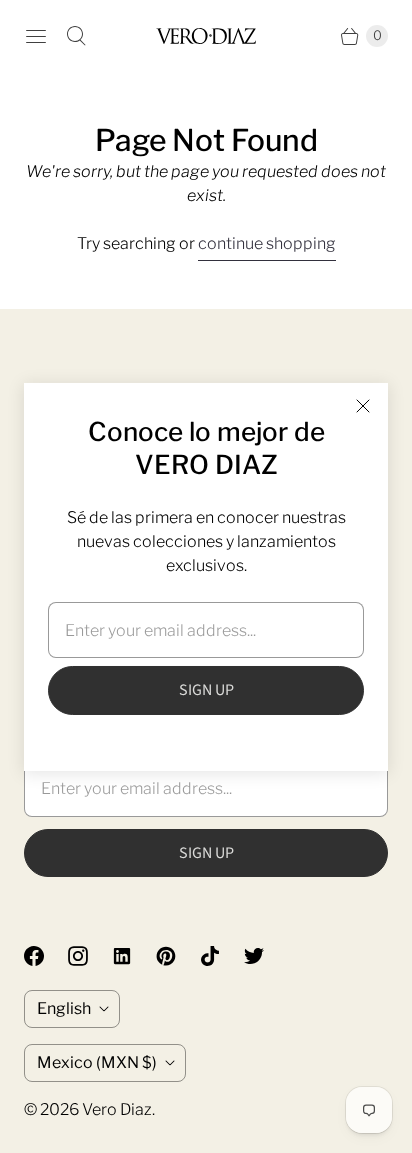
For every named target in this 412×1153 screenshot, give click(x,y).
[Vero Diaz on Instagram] (90, 956)
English (64, 1008)
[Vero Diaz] (206, 35)
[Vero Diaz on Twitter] (266, 956)
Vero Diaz (117, 1109)
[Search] (76, 36)
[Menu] (36, 36)
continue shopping (267, 243)
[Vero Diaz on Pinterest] (178, 956)
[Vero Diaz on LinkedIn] (134, 956)
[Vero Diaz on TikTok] (222, 956)
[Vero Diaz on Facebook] (46, 956)
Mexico (97, 1062)
